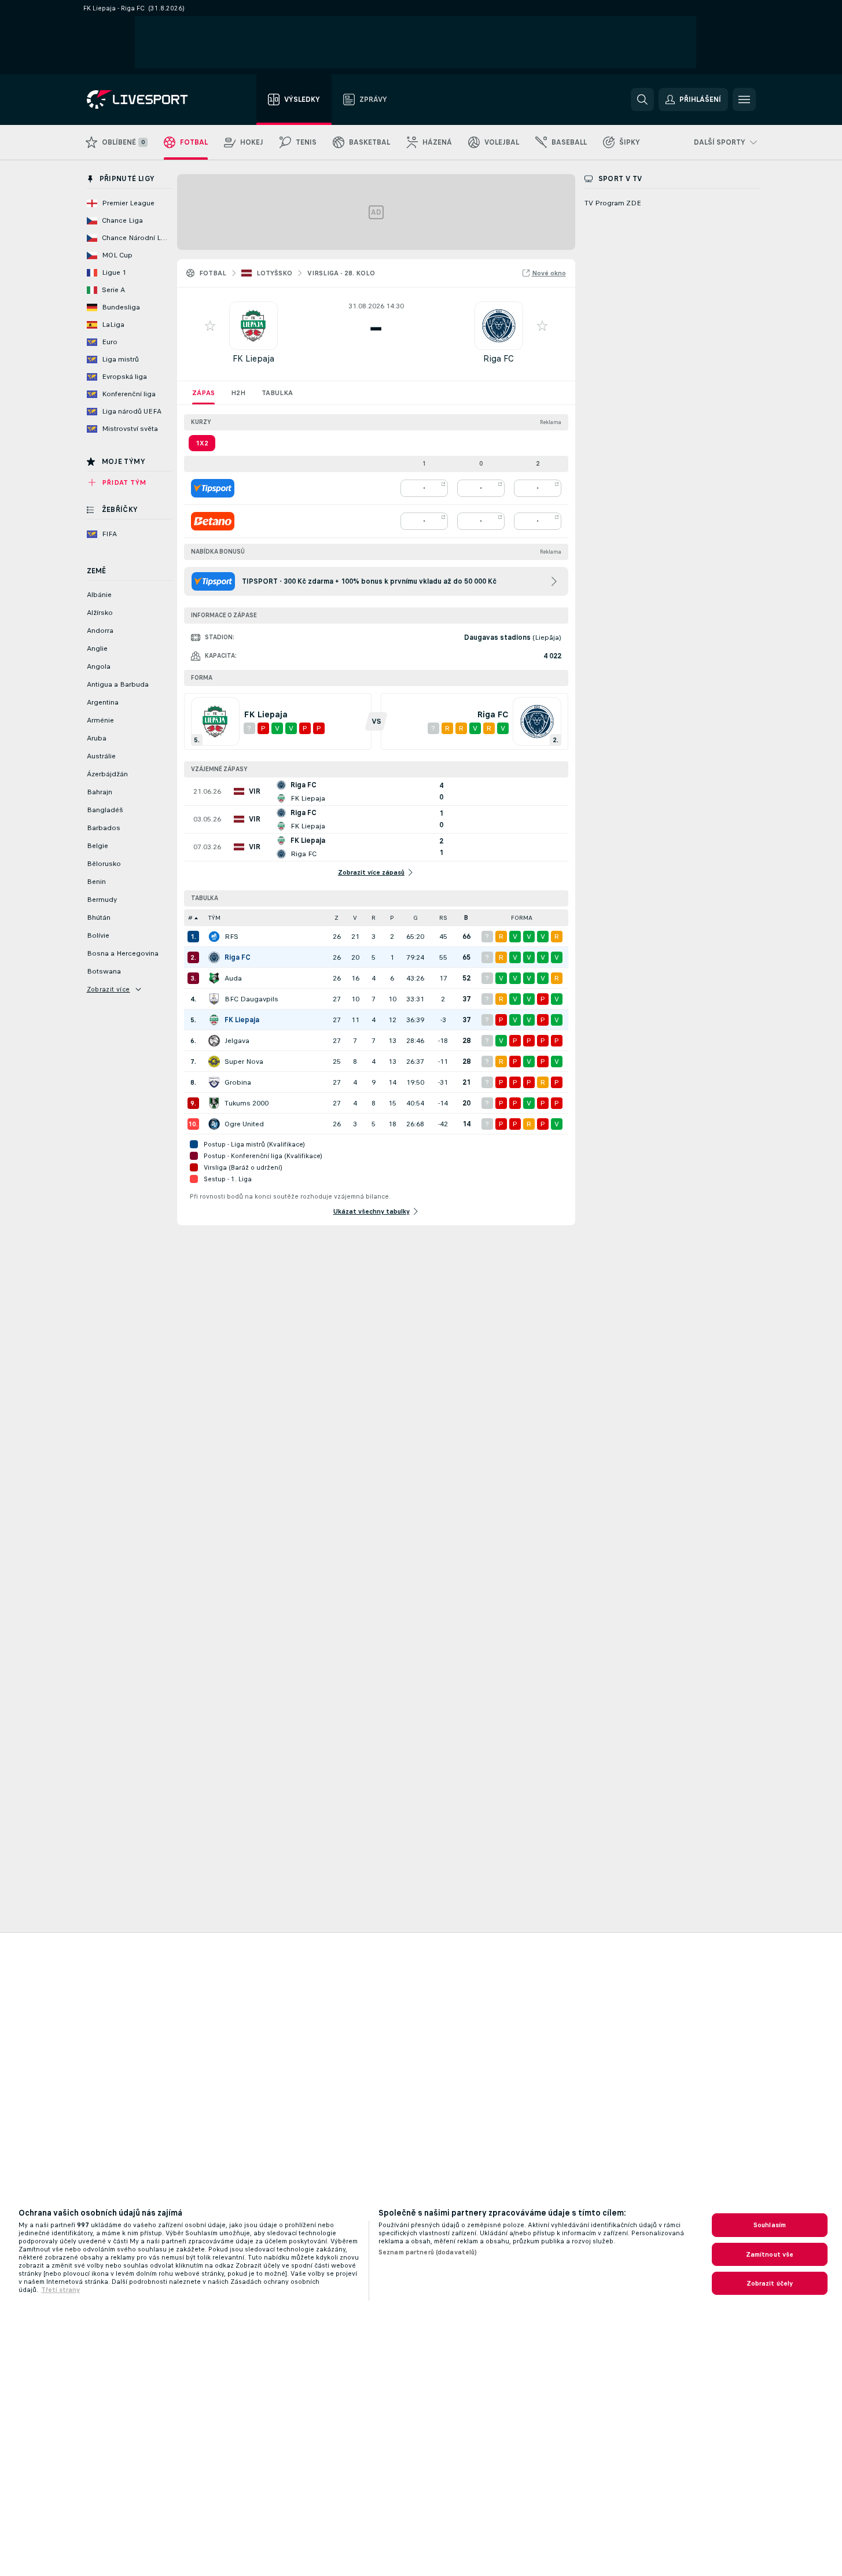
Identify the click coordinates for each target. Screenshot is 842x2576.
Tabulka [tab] (277, 393)
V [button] (355, 918)
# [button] (190, 918)
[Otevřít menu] (744, 99)
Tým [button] (214, 918)
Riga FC (499, 358)
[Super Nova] (214, 1062)
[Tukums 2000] (214, 1103)
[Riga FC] (214, 957)
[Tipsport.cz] (213, 488)
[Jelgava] (214, 1041)
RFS (231, 937)
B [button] (466, 918)
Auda (233, 978)
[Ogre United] (214, 1124)
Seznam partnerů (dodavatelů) (428, 2252)
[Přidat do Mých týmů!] (210, 326)
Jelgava (237, 1041)
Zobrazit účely (770, 2283)
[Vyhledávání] (642, 99)
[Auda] (214, 978)
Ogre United (244, 1124)
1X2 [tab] (202, 443)
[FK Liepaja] (214, 1020)
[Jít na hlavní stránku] (152, 99)
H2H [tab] (238, 393)
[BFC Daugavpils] (214, 999)
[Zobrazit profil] (253, 326)
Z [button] (337, 918)
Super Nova (244, 1062)
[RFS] (214, 937)
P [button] (392, 918)
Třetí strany (60, 2290)
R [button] (374, 918)
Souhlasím (770, 2225)
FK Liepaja (253, 358)
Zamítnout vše (770, 2254)
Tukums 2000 (247, 1103)
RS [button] (443, 918)
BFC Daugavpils (251, 999)
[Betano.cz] (213, 521)
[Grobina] (214, 1082)
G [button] (416, 918)
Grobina (238, 1082)
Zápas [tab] (203, 393)
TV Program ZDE (613, 203)
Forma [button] (522, 918)
